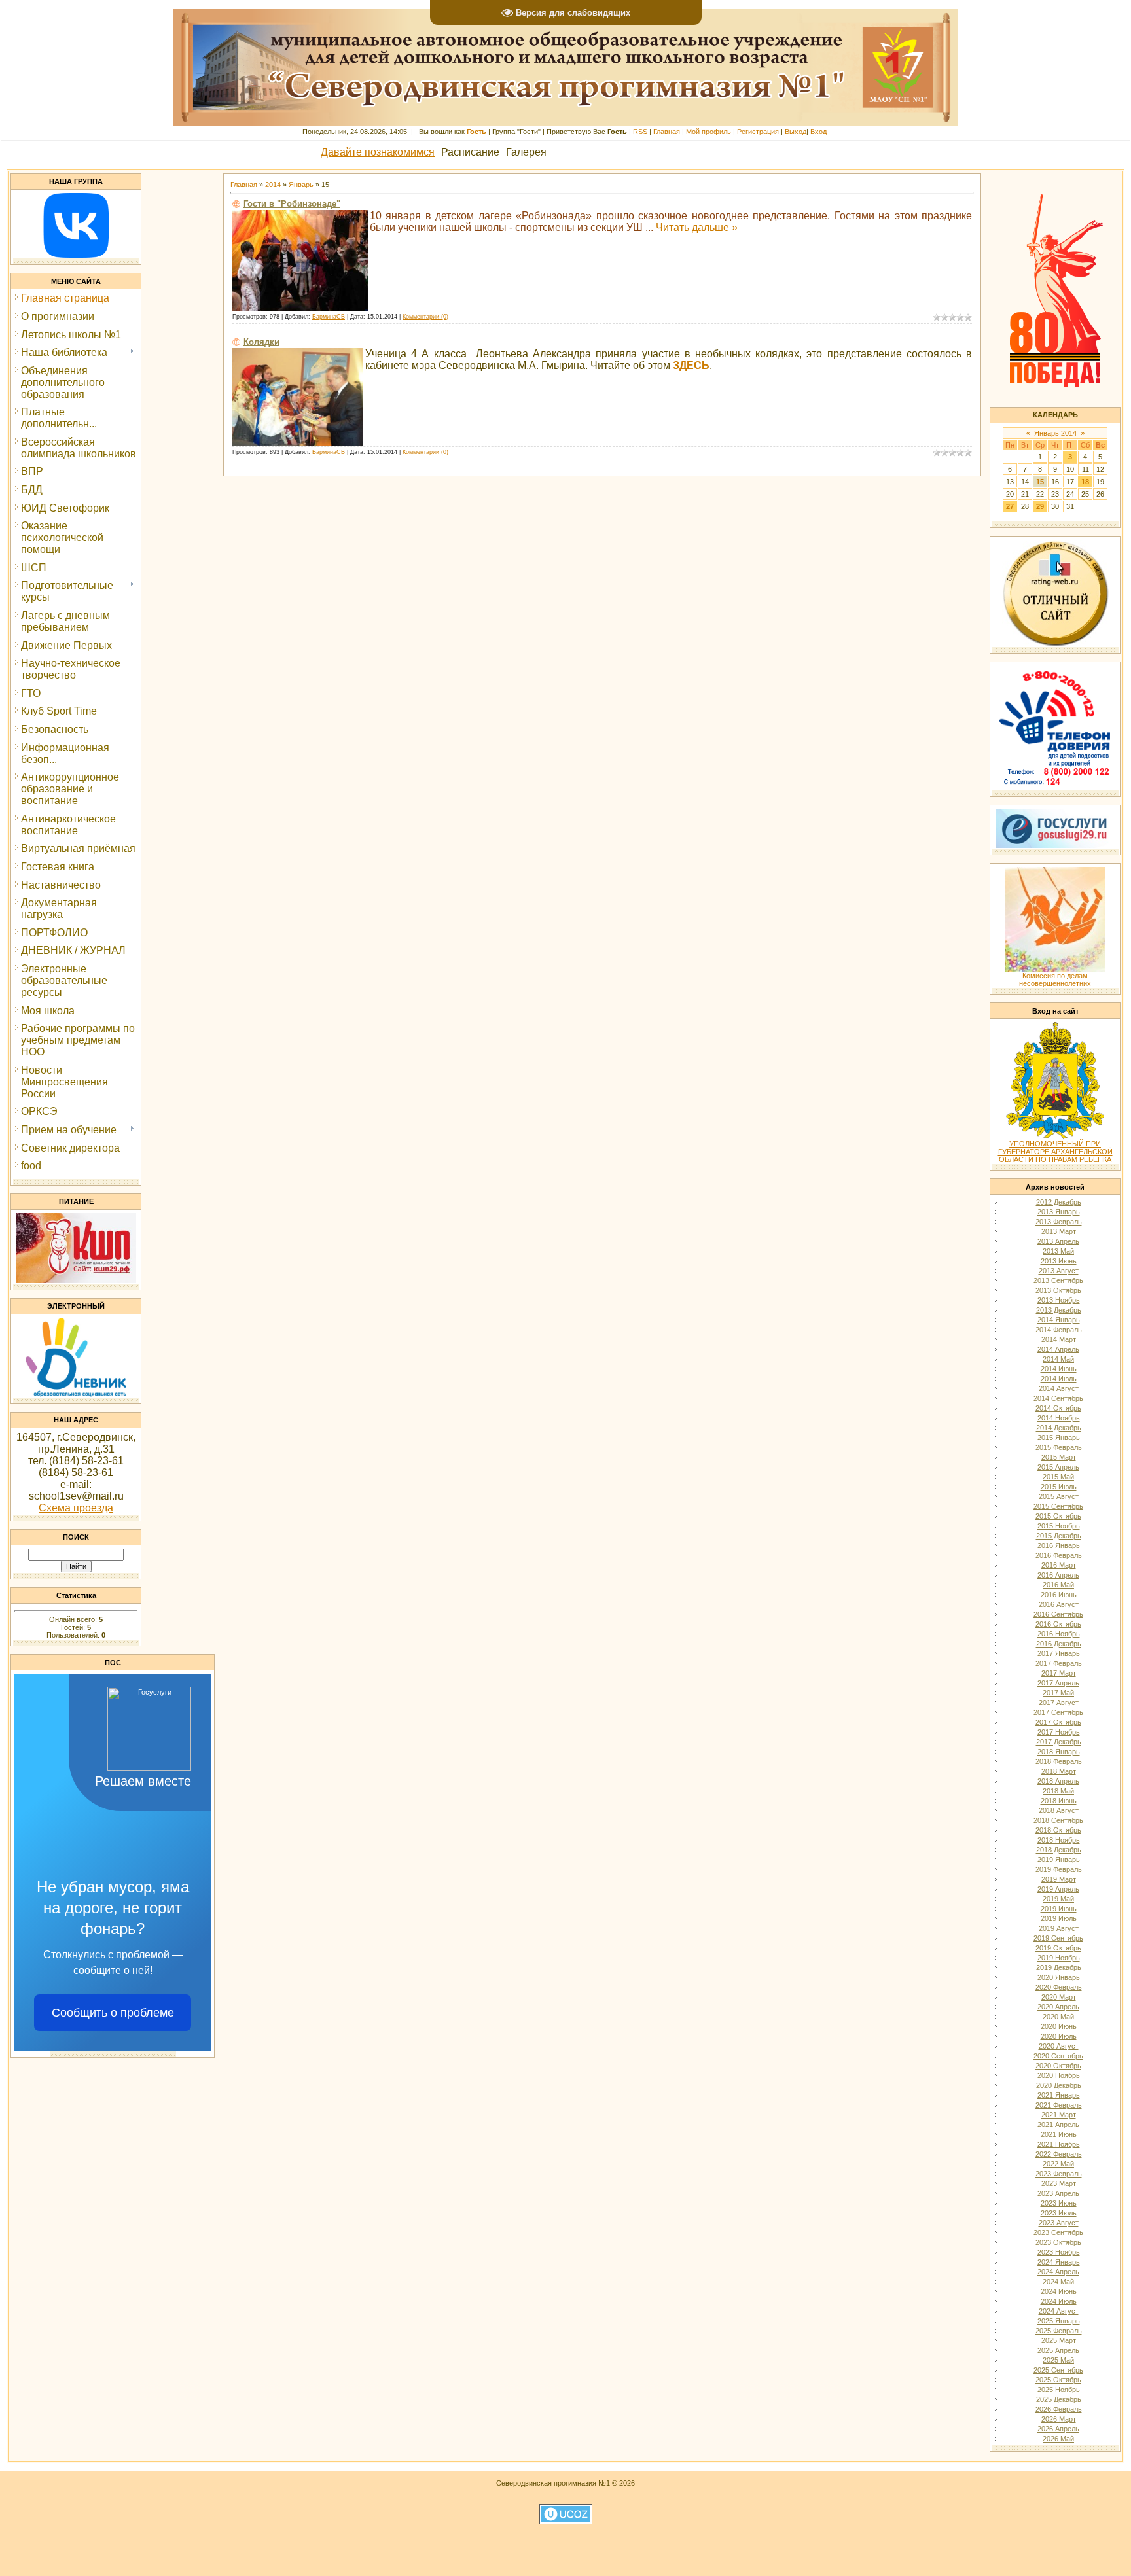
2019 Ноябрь (1059, 1958)
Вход (818, 132)
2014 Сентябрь (1058, 1398)
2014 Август (1059, 1388)
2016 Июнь (1059, 1595)
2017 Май (1058, 1693)
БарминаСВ (329, 317)
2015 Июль (1059, 1487)
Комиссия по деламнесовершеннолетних (1055, 979)
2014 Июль (1059, 1379)
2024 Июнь (1059, 2291)
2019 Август (1059, 1928)
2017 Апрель (1058, 1683)
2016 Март (1059, 1565)
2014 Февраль (1059, 1330)
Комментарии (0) (425, 317)
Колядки (261, 342)
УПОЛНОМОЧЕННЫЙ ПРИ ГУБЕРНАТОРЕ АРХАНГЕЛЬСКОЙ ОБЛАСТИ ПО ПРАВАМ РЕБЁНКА (1055, 1152)
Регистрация (758, 132)
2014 (273, 185)
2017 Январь (1059, 1653)
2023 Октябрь (1058, 2242)
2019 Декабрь (1059, 1967)
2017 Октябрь (1058, 1722)
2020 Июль (1059, 2036)
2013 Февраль (1059, 1222)
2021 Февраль (1059, 2105)
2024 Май (1058, 2282)
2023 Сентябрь (1058, 2232)
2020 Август (1059, 2046)
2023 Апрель (1058, 2193)
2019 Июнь (1059, 1909)
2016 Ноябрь (1059, 1634)
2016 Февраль (1059, 1555)
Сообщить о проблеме (113, 2013)
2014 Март (1059, 1339)
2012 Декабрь (1059, 1202)
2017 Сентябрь (1058, 1712)
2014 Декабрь (1059, 1428)
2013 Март (1059, 1231)
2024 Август (1059, 2311)
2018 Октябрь (1058, 1830)
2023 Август (1059, 2223)
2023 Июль (1059, 2213)
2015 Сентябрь (1058, 1506)
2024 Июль (1059, 2301)
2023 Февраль (1059, 2174)
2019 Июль (1059, 1918)
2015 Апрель (1058, 1467)
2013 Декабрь (1059, 1310)
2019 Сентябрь (1058, 1938)
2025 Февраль (1059, 2331)
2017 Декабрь (1059, 1742)
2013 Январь (1059, 1212)
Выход (796, 132)
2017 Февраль (1059, 1663)
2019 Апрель (1058, 1889)
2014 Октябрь (1058, 1408)
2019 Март (1059, 1879)
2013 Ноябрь (1059, 1300)
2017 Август (1059, 1703)
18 (1085, 482)
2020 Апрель (1058, 2007)
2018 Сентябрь (1058, 1820)
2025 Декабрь (1059, 2399)
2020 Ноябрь (1059, 2075)
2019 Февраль (1059, 1869)
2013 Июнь (1059, 1261)
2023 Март (1059, 2183)
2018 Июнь (1059, 1801)
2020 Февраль (1059, 1987)
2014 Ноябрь (1059, 1418)
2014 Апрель (1058, 1349)
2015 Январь (1059, 1438)
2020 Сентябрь (1058, 2056)
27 (1010, 506)
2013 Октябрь (1058, 1290)
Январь (301, 185)
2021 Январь (1059, 2095)
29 (1040, 506)
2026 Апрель (1058, 2429)
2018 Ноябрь (1059, 1840)
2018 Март (1059, 1771)
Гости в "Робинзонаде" (292, 204)
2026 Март (1059, 2419)
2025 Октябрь (1058, 2380)
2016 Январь (1059, 1545)
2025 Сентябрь (1058, 2370)
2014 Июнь (1059, 1369)
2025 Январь (1059, 2321)
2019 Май (1058, 1899)
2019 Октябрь (1058, 1948)
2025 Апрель (1058, 2350)
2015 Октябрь (1058, 1516)
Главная (667, 132)
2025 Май (1058, 2360)
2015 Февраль (1059, 1447)
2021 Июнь (1059, 2134)
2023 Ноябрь (1059, 2252)
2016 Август (1059, 1604)
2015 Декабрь (1059, 1536)
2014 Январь (1059, 1320)
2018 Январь (1059, 1752)
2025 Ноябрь (1059, 2390)
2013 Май (1058, 1251)
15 (1040, 482)
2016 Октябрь (1058, 1624)
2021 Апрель (1058, 2125)
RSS (640, 132)
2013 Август (1059, 1271)
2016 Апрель (1058, 1575)
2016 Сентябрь (1058, 1614)
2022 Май (1058, 2164)
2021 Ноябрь (1059, 2144)
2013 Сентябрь (1058, 1280)
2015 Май (1058, 1477)
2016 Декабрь (1059, 1644)
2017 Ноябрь (1059, 1732)
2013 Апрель (1058, 1241)
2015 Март (1059, 1457)
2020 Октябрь (1058, 2066)
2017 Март (1059, 1673)
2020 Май (1058, 2017)
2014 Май (1058, 1359)
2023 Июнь (1059, 2203)
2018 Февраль (1059, 1761)
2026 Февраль (1059, 2409)
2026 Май (1058, 2439)
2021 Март (1059, 2115)
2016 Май (1058, 1585)
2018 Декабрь (1059, 1850)
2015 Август (1059, 1496)
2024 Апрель (1058, 2272)
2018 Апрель (1058, 1781)
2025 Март (1059, 2340)
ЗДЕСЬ (691, 365)
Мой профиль (709, 132)
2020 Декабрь (1059, 2085)
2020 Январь (1059, 1977)
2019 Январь (1059, 1860)
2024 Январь (1059, 2262)
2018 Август (1059, 1810)
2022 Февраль (1059, 2154)
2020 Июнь (1059, 2026)
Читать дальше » (697, 227)
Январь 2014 (1055, 433)
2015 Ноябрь (1059, 1526)
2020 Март (1059, 1997)
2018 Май (1058, 1791)
